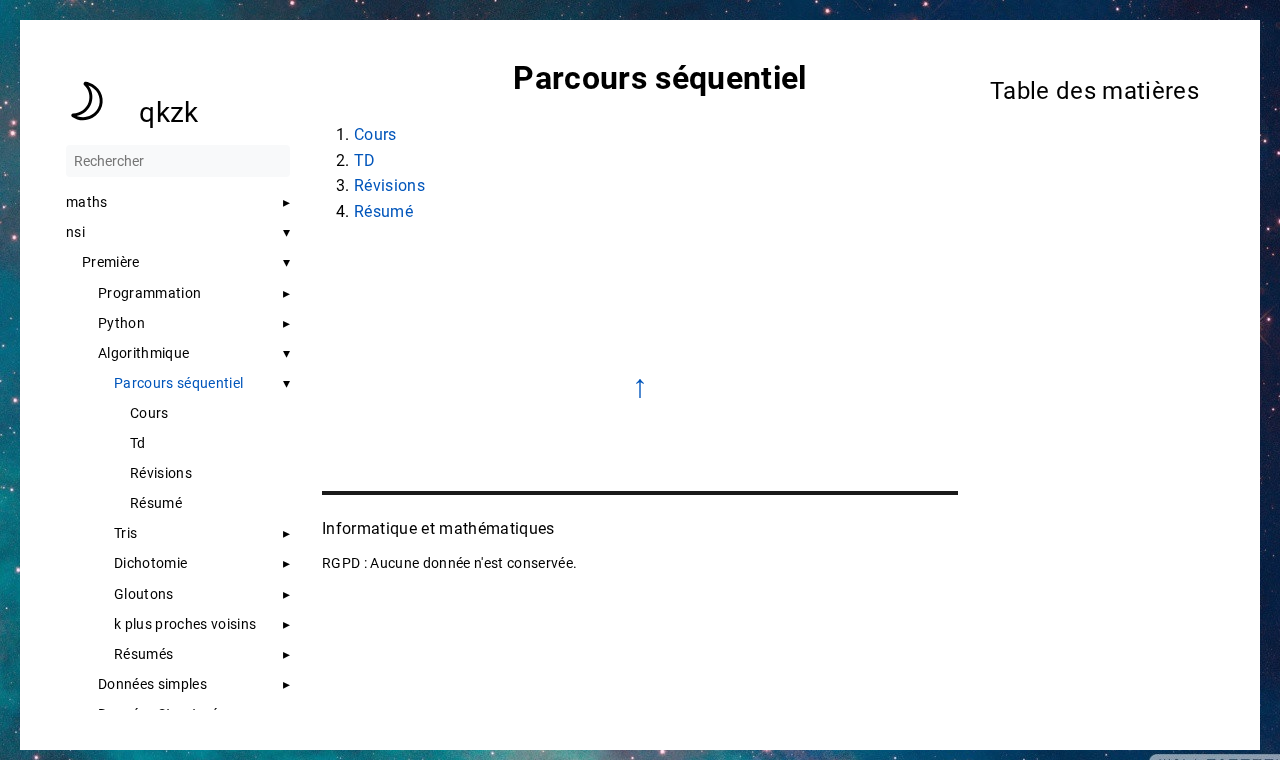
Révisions (161, 473)
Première (111, 262)
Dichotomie (150, 563)
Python (121, 323)
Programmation (149, 293)
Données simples (152, 684)
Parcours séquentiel (178, 383)
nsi (75, 232)
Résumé (156, 503)
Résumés (143, 654)
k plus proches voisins (185, 624)
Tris (125, 533)
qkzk (168, 112)
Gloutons (144, 594)
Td (138, 443)
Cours (149, 413)
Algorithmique (143, 353)
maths (87, 202)
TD (365, 160)
